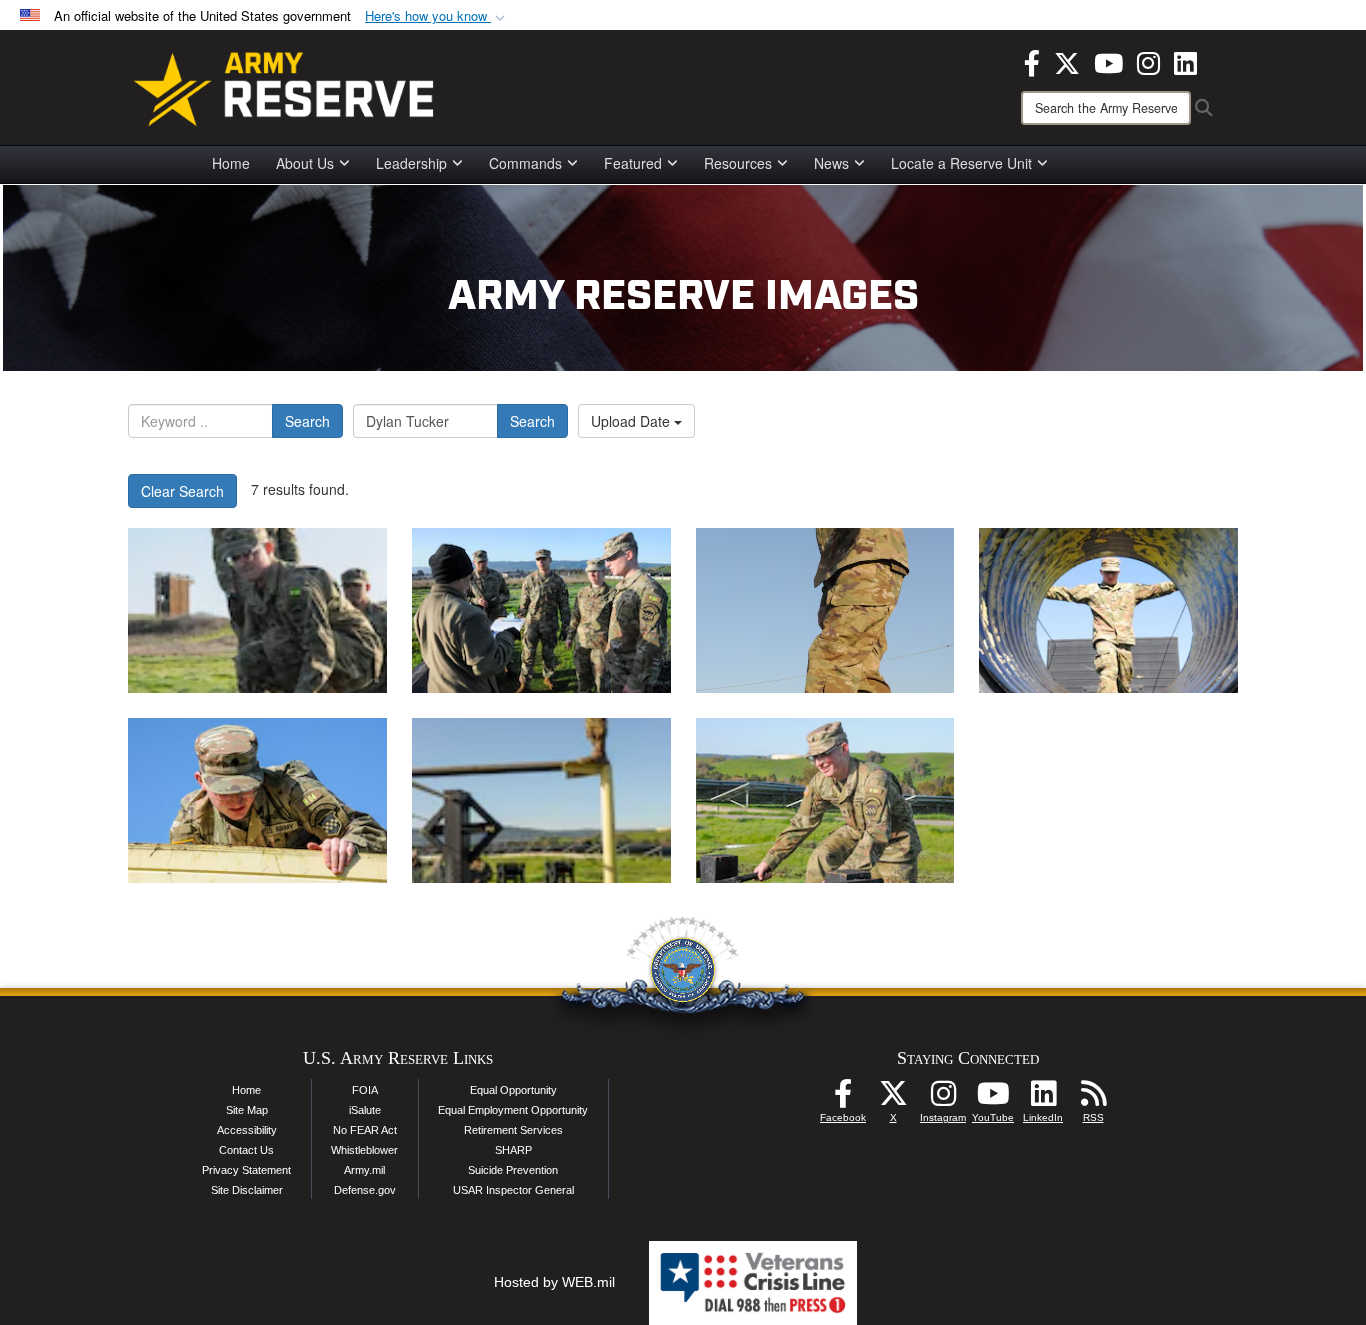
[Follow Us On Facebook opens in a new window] (843, 1099)
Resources (738, 163)
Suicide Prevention (513, 1170)
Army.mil (364, 1170)
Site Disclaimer (247, 1190)
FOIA (365, 1090)
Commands (525, 163)
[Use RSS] (1093, 1099)
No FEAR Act (365, 1130)
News (831, 163)
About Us (305, 163)
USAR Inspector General (513, 1190)
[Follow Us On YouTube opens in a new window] (993, 1099)
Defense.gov (365, 1190)
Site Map (247, 1110)
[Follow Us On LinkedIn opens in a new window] (1043, 1099)
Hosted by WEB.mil (554, 1282)
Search (307, 421)
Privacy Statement (246, 1170)
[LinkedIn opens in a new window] (1185, 61)
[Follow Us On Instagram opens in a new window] (943, 1099)
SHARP (513, 1150)
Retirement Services (513, 1130)
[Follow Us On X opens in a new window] (893, 1099)
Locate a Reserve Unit (961, 163)
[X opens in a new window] (1067, 61)
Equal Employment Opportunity (513, 1110)
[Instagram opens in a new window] (1148, 61)
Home (231, 163)
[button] (437, 16)
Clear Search (182, 491)
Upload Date (632, 421)
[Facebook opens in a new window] (1032, 61)
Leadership (411, 163)
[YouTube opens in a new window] (1108, 61)
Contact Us (246, 1150)
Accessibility (247, 1130)
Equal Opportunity (513, 1090)
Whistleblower (364, 1150)
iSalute (365, 1110)
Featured (633, 163)
